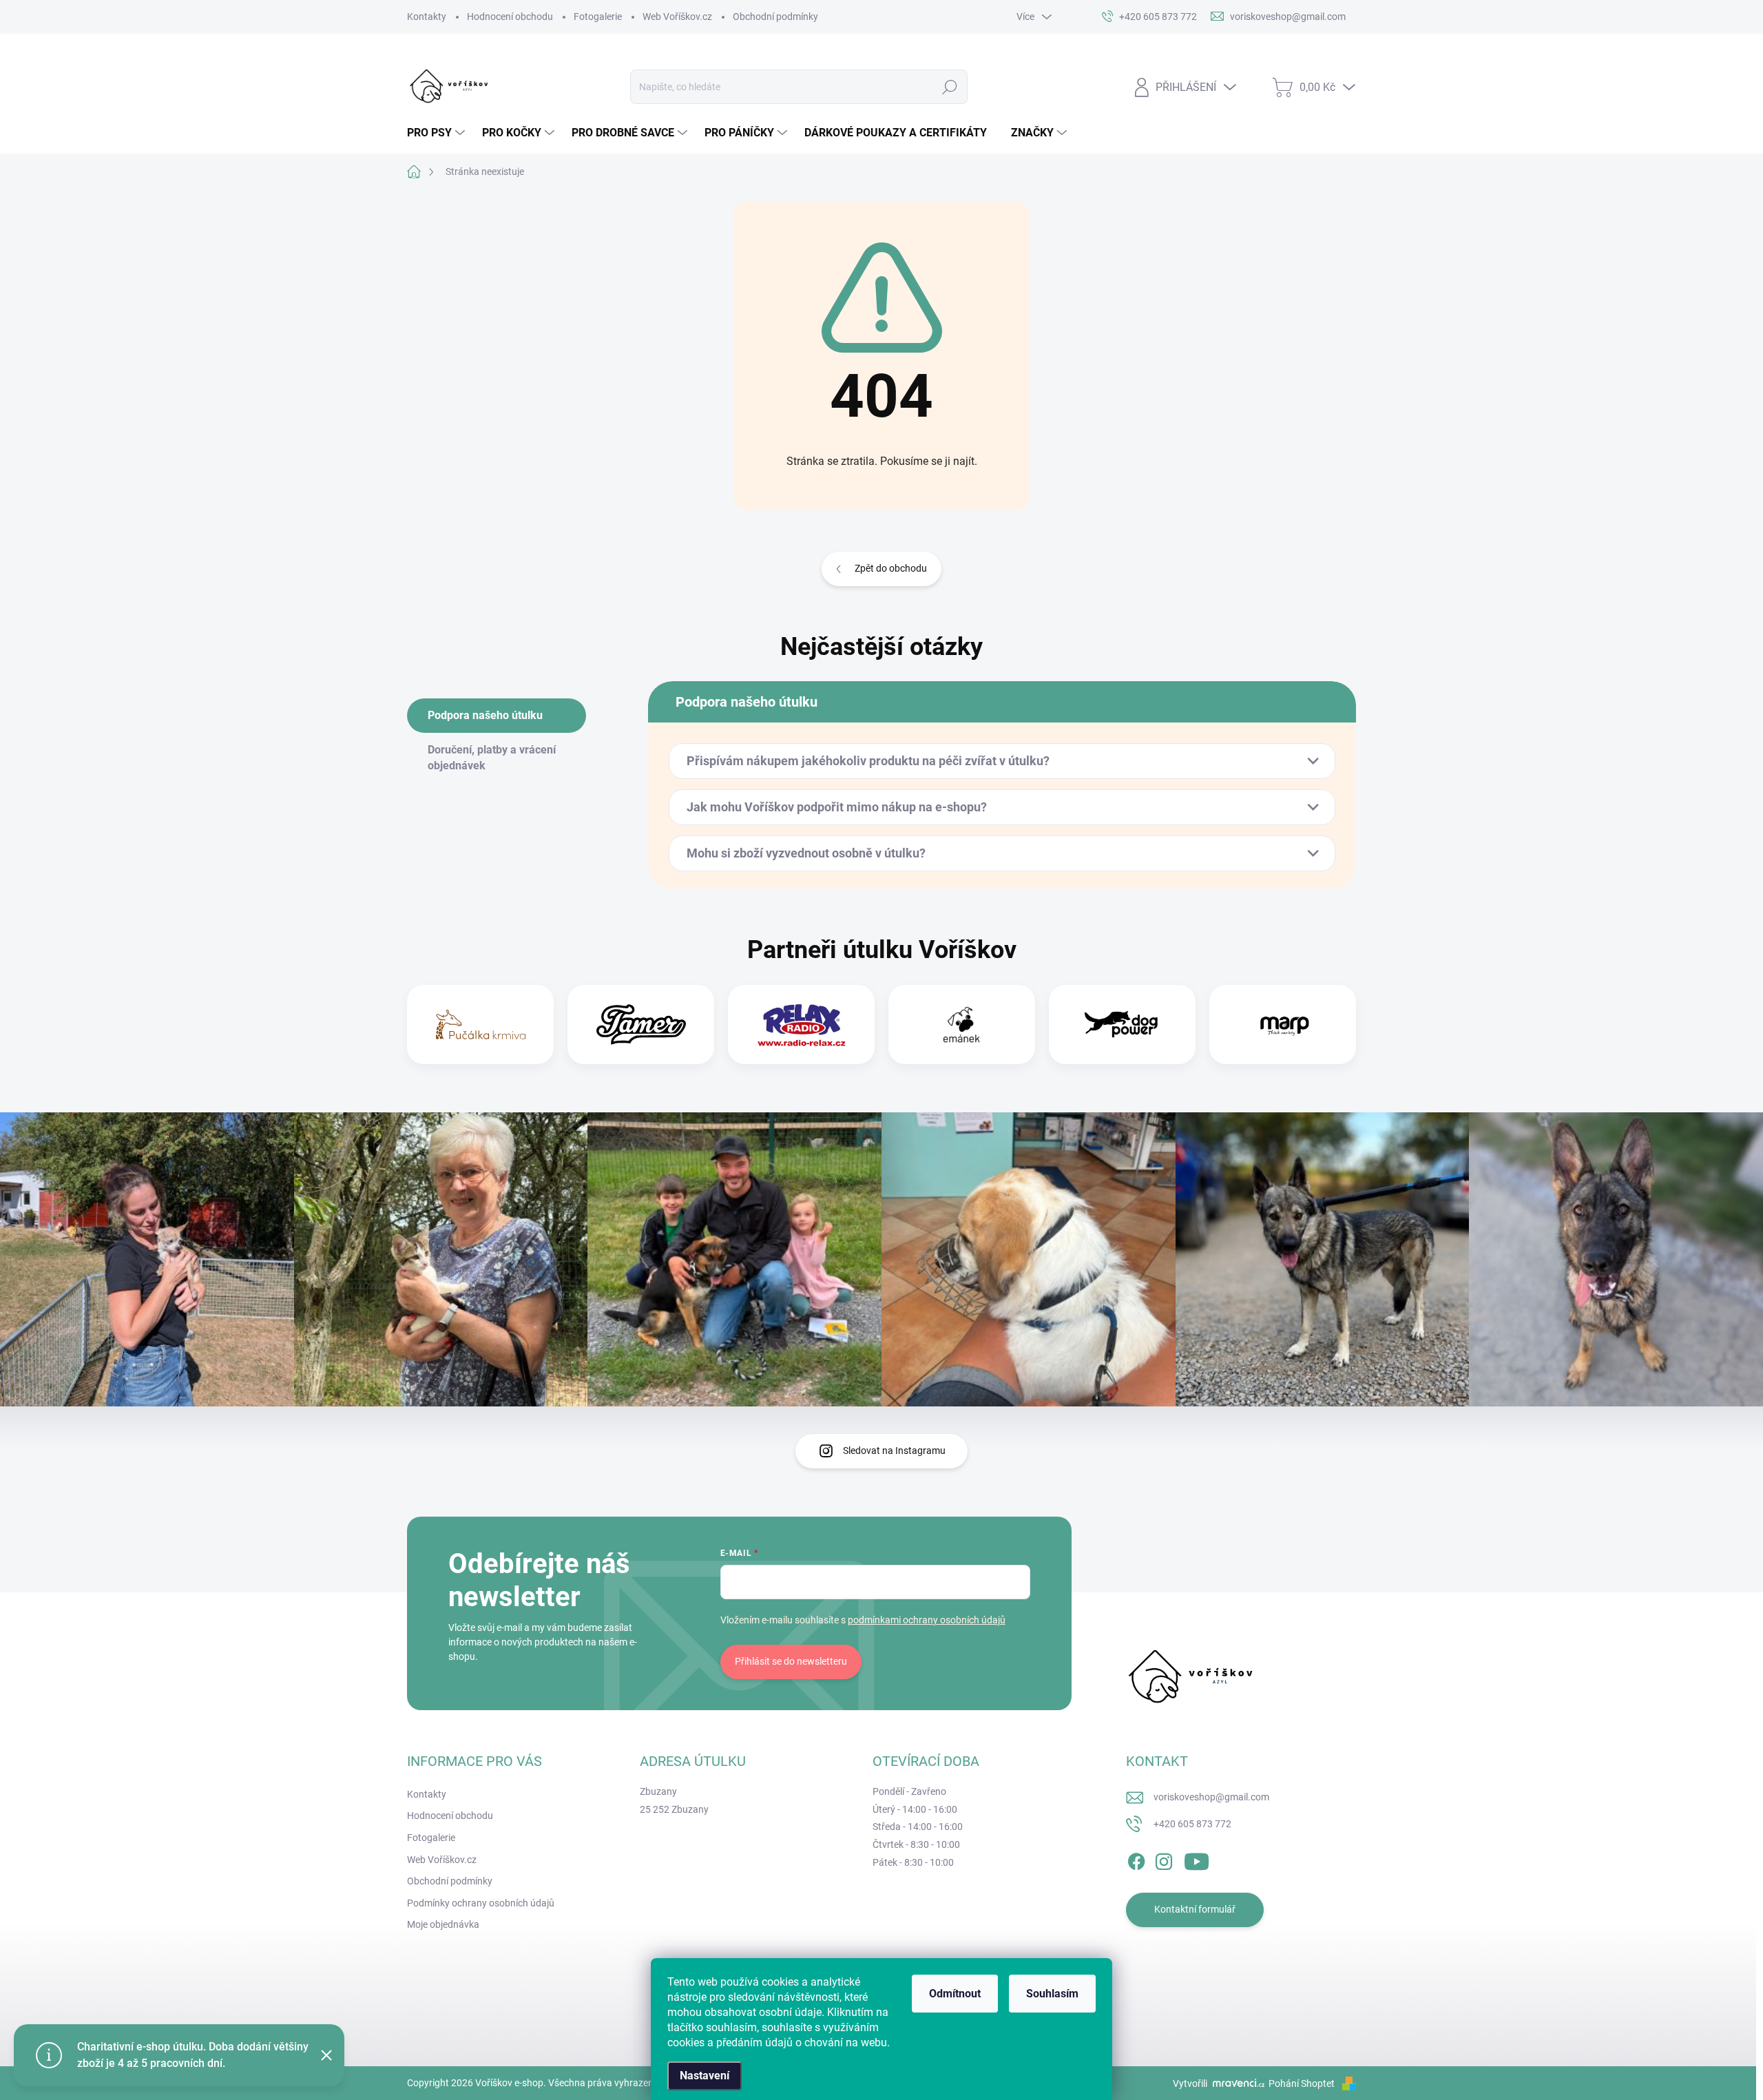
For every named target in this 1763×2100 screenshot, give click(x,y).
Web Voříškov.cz (677, 17)
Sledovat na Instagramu (894, 1451)
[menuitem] (438, 133)
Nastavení (705, 2076)
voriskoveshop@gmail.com (1211, 1797)
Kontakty (427, 17)
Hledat (950, 87)
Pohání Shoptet (1303, 2083)
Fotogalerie (598, 17)
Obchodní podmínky (775, 17)
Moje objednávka (443, 1924)
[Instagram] (1164, 1859)
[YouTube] (1197, 1859)
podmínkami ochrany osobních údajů (927, 1620)
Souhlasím (1052, 1994)
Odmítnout (955, 1994)
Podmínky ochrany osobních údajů (481, 1903)
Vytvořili (1190, 2083)
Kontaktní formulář (1195, 1909)
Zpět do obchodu (891, 568)
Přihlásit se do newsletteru (791, 1661)
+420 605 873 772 (1192, 1824)
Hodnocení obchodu (510, 17)
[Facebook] (1136, 1859)
